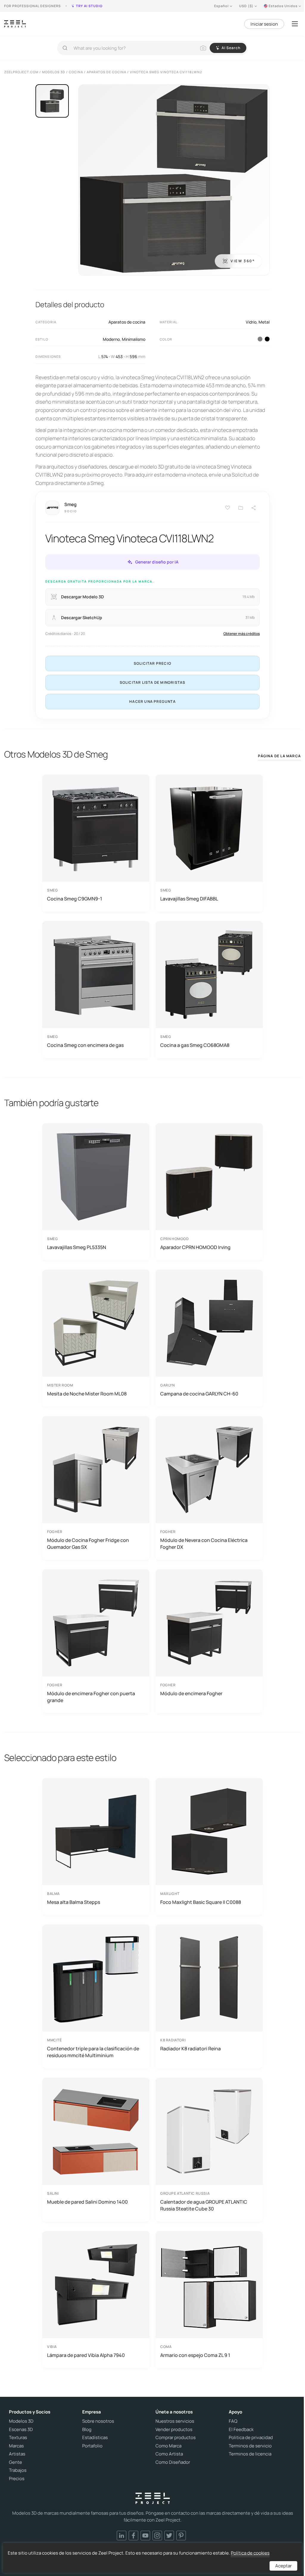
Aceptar (283, 2566)
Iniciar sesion (264, 24)
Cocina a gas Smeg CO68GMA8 (195, 1045)
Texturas (18, 2438)
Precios (17, 2479)
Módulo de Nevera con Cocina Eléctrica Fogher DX (204, 1543)
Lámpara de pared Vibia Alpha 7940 (86, 2355)
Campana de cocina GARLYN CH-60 (199, 1394)
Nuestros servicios (175, 2421)
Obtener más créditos (242, 634)
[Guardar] (228, 508)
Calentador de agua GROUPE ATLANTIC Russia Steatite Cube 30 (204, 2205)
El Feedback (241, 2430)
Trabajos (18, 2470)
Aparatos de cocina (127, 322)
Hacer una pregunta (152, 701)
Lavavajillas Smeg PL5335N (77, 1247)
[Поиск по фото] (203, 48)
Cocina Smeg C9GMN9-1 (75, 899)
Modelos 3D (21, 2421)
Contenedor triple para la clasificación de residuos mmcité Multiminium (93, 2052)
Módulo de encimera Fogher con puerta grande (91, 1697)
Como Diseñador (173, 2462)
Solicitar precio (152, 663)
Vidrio (251, 322)
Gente (15, 2462)
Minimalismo (134, 339)
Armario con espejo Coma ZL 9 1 (195, 2355)
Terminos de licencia (250, 2454)
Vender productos (174, 2430)
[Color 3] (260, 339)
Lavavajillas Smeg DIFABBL (189, 899)
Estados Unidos (283, 6)
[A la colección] (241, 508)
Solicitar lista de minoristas (153, 682)
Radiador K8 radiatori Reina (190, 2049)
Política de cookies (250, 2553)
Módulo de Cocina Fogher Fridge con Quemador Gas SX (88, 1543)
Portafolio (92, 2446)
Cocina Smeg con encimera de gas (85, 1045)
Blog (87, 2430)
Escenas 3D (21, 2430)
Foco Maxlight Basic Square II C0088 (201, 1902)
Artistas (17, 2454)
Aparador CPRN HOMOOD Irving (195, 1247)
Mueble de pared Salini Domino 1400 (87, 2202)
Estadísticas (95, 2438)
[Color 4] (267, 339)
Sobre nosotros (98, 2421)
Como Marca (168, 2446)
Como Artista (169, 2454)
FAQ (233, 2421)
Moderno (111, 339)
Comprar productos (176, 2438)
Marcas (16, 2446)
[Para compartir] (254, 508)
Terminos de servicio (250, 2446)
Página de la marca (279, 756)
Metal (264, 322)
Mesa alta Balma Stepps (74, 1902)
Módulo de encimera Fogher (191, 1693)
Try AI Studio (89, 6)
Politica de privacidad (251, 2438)
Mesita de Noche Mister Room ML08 (87, 1394)
